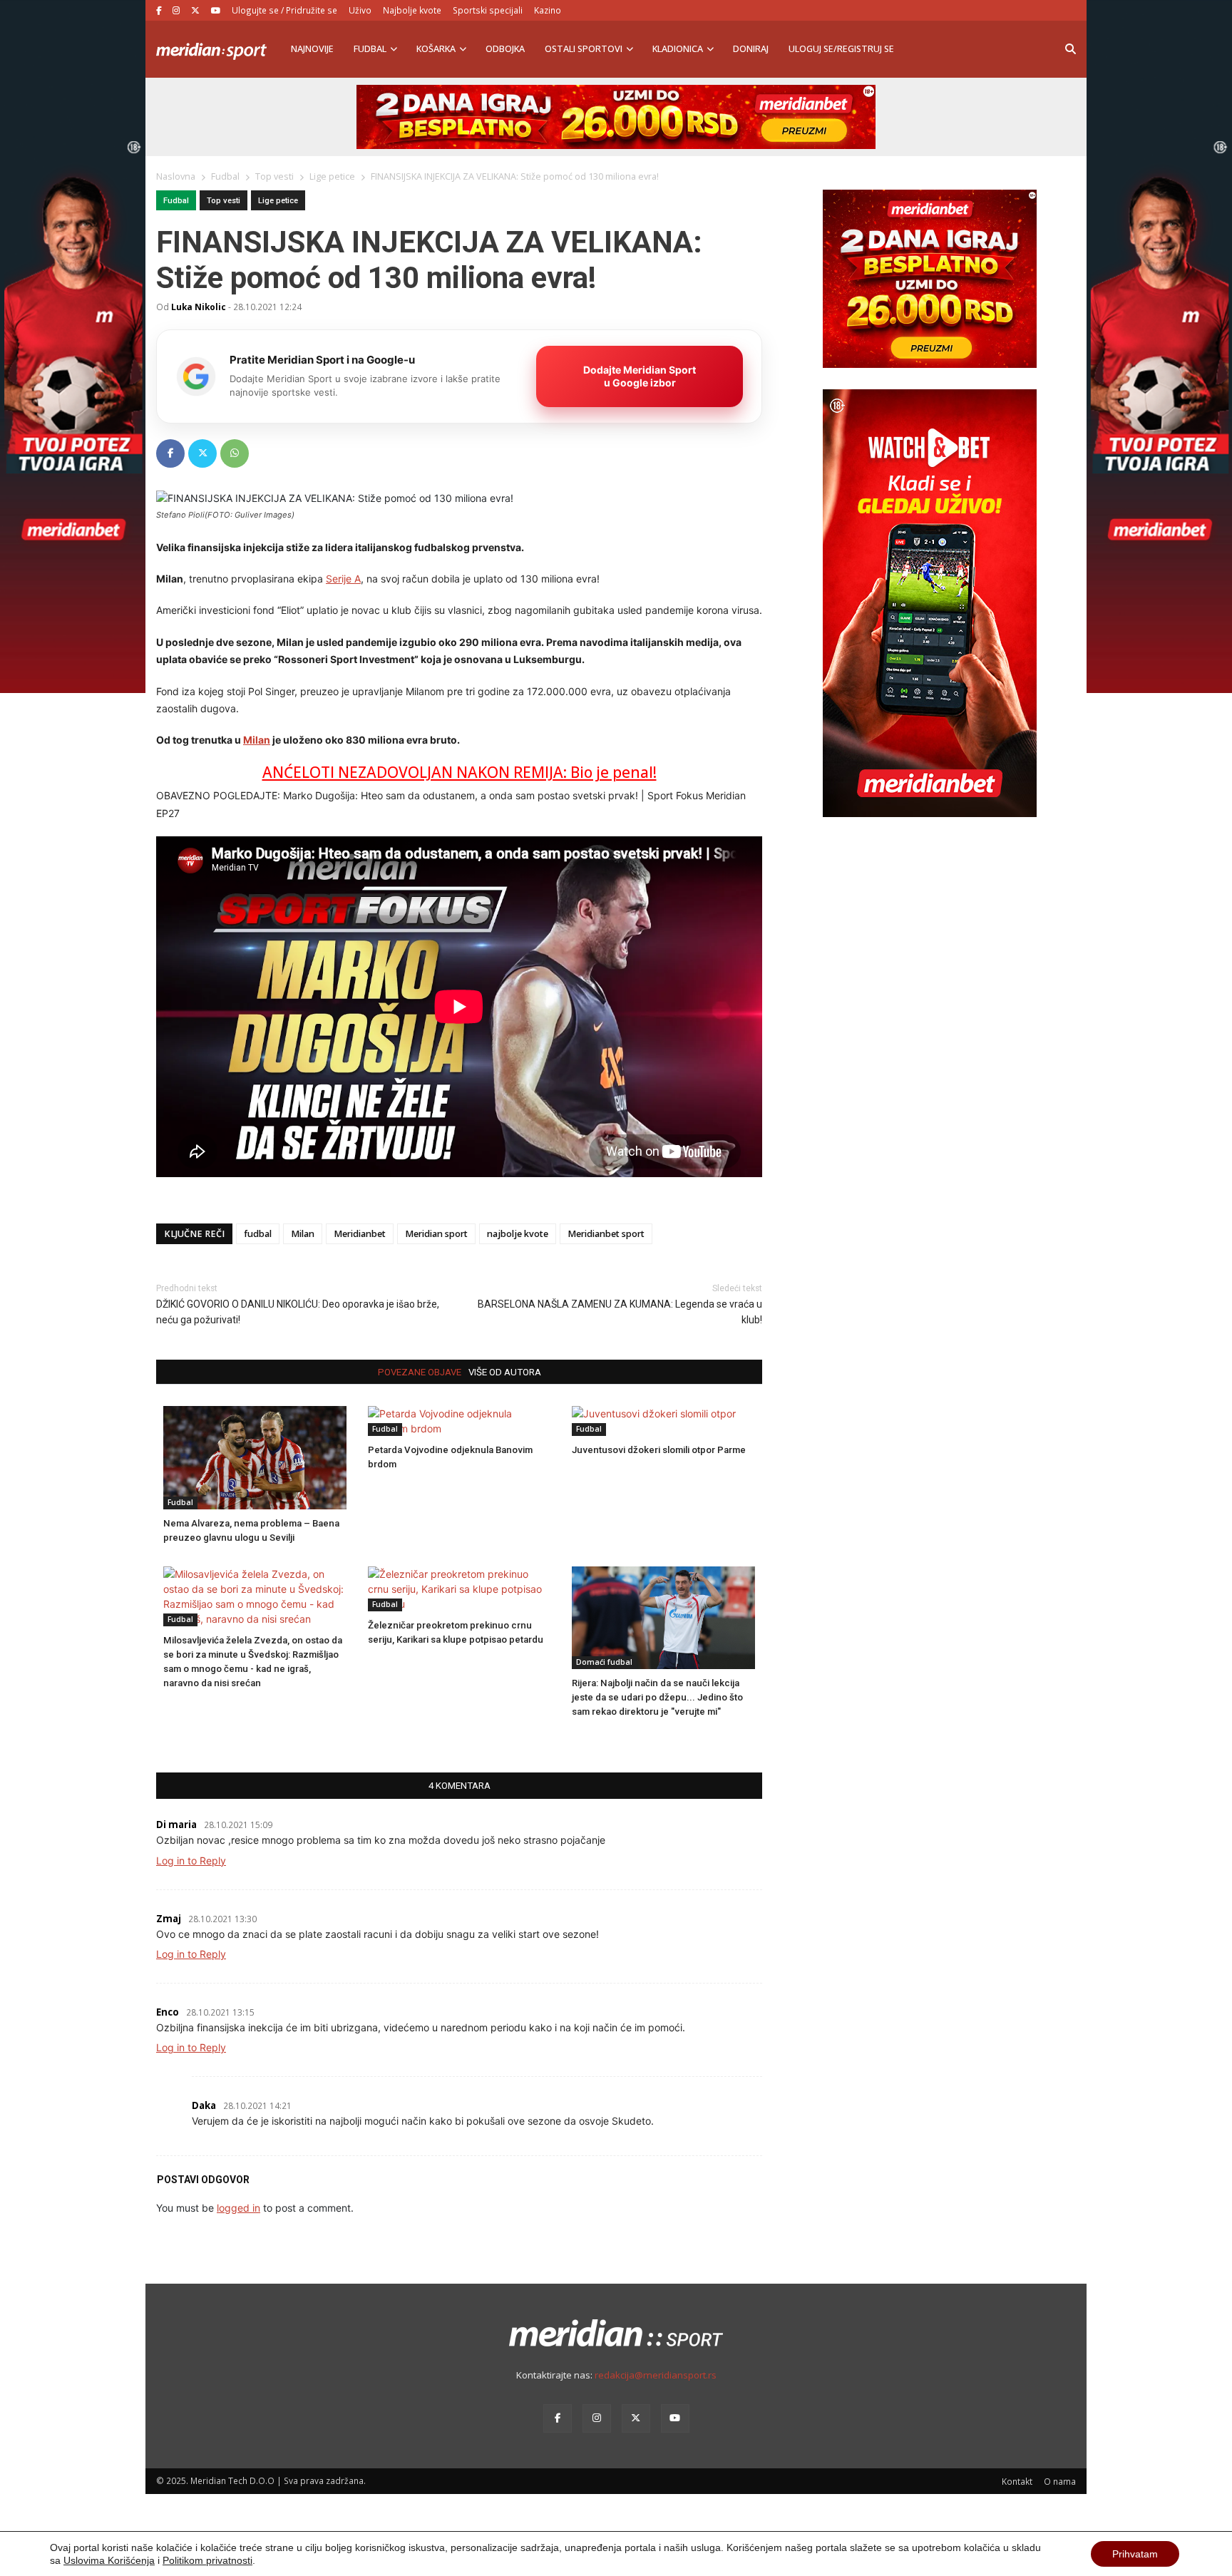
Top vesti (224, 201)
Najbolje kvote (412, 10)
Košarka (436, 49)
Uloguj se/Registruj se (841, 49)
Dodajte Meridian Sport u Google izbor (640, 376)
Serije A (343, 579)
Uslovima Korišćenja (109, 2560)
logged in (238, 2208)
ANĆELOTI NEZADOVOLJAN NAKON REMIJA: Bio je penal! (460, 772)
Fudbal (370, 49)
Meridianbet (360, 1234)
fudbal (258, 1234)
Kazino (548, 10)
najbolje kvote (518, 1234)
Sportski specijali (488, 10)
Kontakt (1017, 2481)
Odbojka (505, 49)
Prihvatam (1135, 2554)
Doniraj (751, 49)
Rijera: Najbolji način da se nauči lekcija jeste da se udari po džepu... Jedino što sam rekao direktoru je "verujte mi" (657, 1697)
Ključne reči (194, 1234)
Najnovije (312, 49)
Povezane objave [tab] (420, 1372)
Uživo (360, 10)
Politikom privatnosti (207, 2560)
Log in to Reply (191, 1861)
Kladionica (678, 49)
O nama (1060, 2481)
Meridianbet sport (606, 1234)
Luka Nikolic (199, 307)
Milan (257, 740)
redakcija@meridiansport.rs (656, 2375)
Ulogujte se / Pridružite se (284, 10)
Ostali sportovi (584, 49)
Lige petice (278, 201)
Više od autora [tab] (505, 1372)
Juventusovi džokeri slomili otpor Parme (659, 1450)
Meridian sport (436, 1234)
